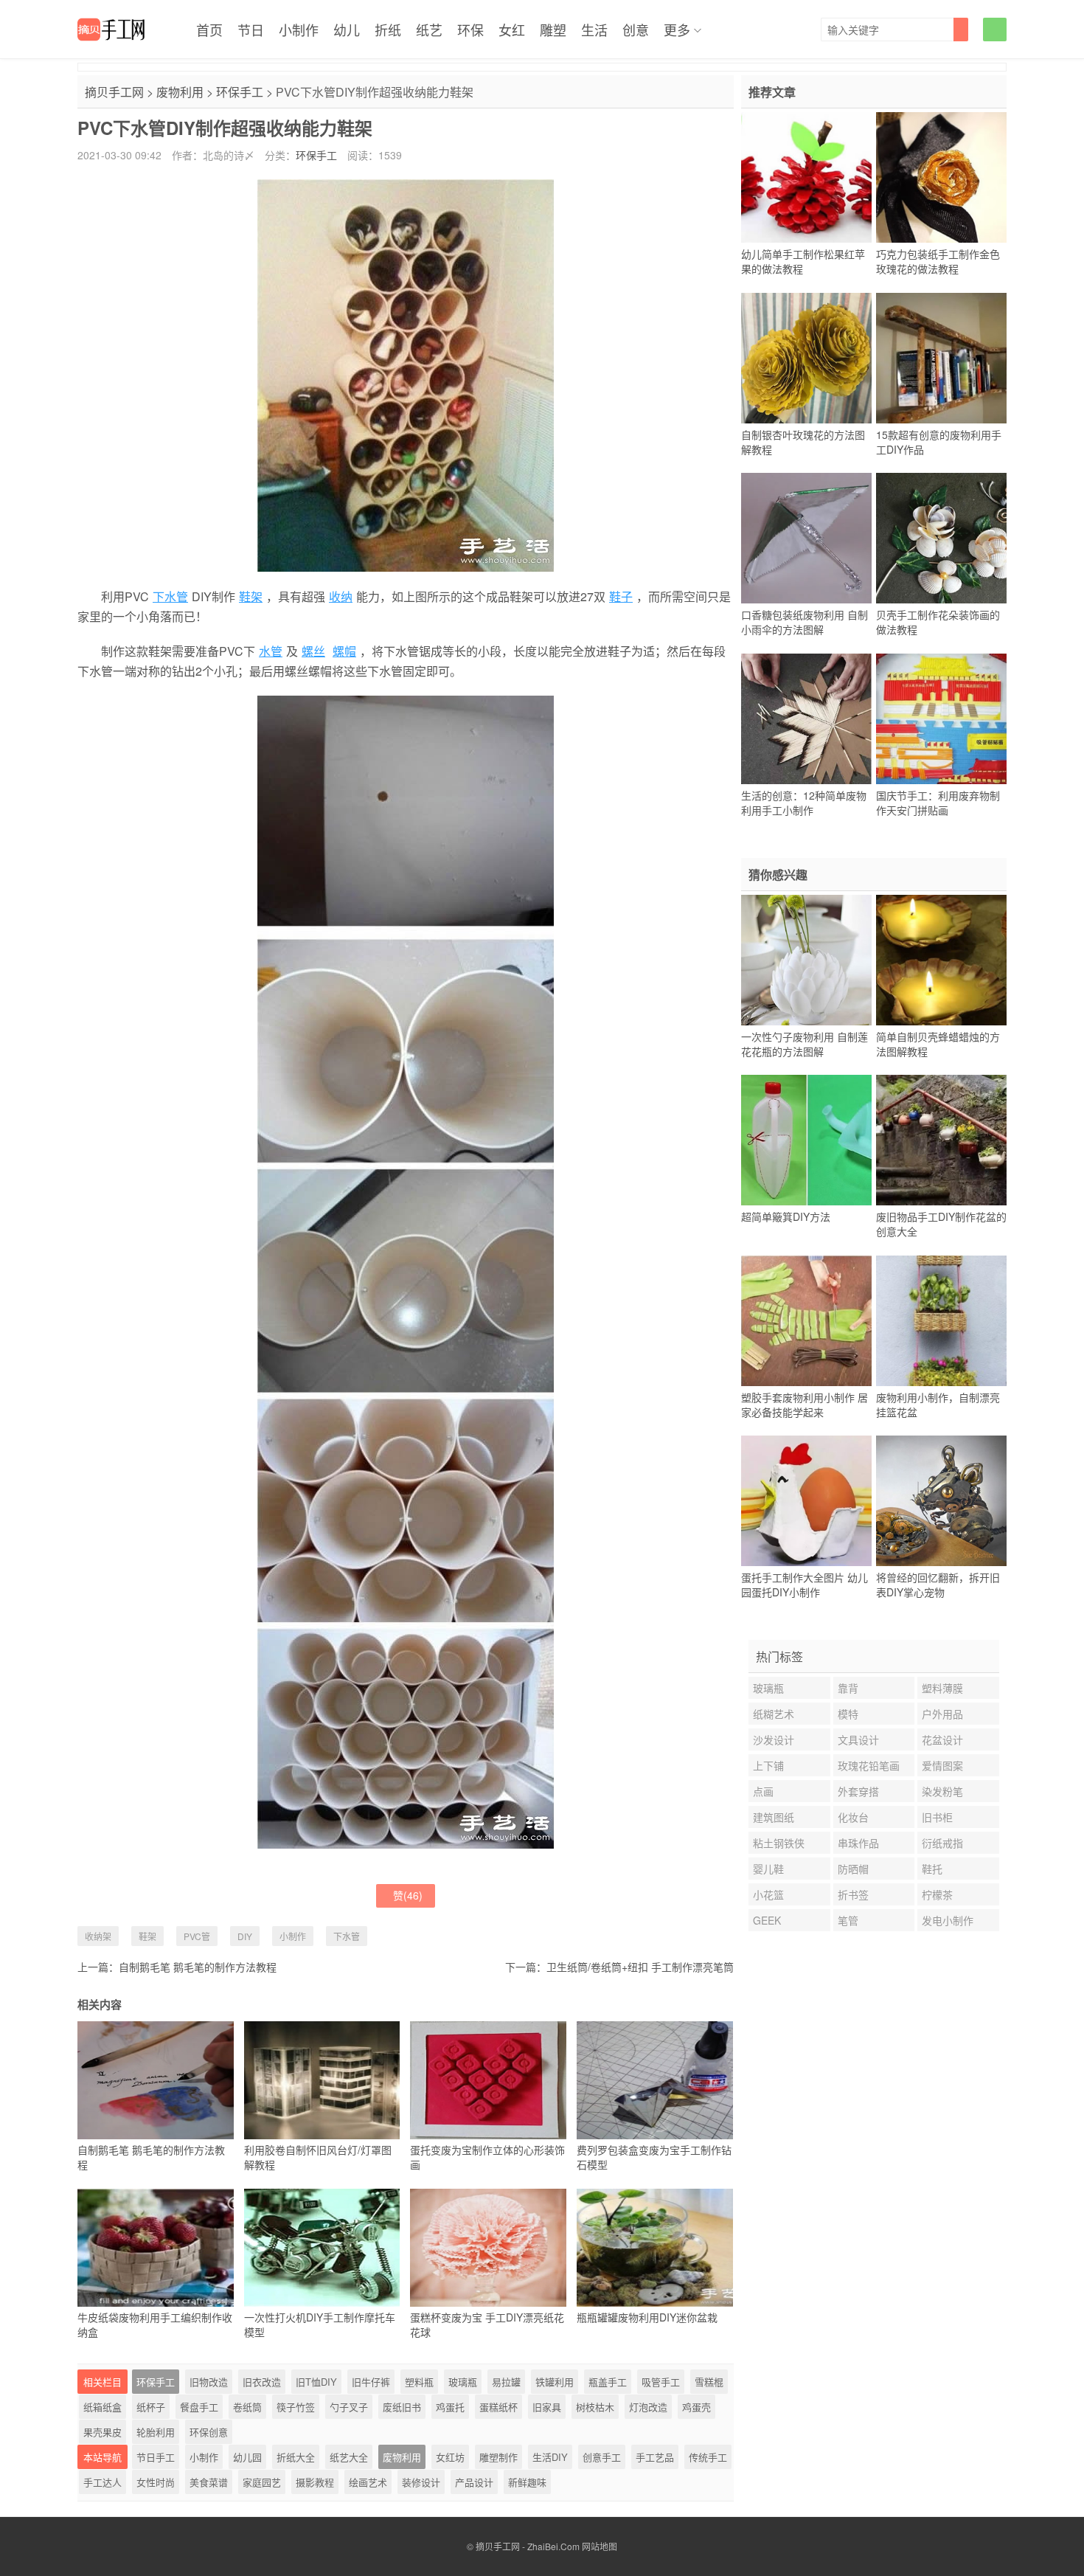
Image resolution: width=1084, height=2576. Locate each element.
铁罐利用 (555, 2382)
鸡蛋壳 (696, 2407)
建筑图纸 (774, 1817)
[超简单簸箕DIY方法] (806, 1140)
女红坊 (450, 2457)
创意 (636, 30)
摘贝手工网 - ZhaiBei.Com (528, 2546)
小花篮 (768, 1894)
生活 (594, 30)
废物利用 (180, 92)
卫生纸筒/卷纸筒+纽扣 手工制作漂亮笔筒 (640, 1967)
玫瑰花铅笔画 (869, 1765)
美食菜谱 (209, 2482)
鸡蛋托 (450, 2407)
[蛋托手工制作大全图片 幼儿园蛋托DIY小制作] (806, 1501)
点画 (763, 1791)
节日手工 (156, 2457)
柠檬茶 (937, 1894)
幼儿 (347, 30)
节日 (251, 30)
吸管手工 (661, 2382)
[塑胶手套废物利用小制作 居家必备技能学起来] (806, 1320)
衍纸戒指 (942, 1843)
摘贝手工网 (114, 92)
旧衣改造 (262, 2382)
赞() (408, 1895)
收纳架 (98, 1936)
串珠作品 (858, 1843)
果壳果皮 (103, 2432)
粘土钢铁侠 (779, 1843)
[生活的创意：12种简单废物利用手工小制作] (806, 719)
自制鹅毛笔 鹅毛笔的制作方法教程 (198, 1967)
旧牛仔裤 (371, 2382)
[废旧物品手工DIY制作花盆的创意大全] (941, 1140)
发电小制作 (948, 1920)
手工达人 (103, 2482)
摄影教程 (315, 2482)
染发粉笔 (942, 1791)
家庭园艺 (262, 2482)
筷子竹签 (296, 2407)
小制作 (299, 30)
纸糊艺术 (774, 1714)
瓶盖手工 (608, 2382)
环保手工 (240, 92)
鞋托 (932, 1869)
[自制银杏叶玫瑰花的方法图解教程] (806, 358)
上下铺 (768, 1765)
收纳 (341, 596)
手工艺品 (655, 2457)
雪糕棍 (709, 2382)
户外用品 (942, 1714)
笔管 (848, 1920)
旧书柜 (937, 1817)
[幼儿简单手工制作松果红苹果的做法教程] (806, 178)
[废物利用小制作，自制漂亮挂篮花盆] (941, 1320)
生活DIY (550, 2457)
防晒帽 (853, 1869)
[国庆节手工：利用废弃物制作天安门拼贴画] (941, 719)
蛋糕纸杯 (498, 2407)
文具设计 (858, 1739)
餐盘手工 (199, 2407)
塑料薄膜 (942, 1688)
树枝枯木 (595, 2407)
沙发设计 (774, 1739)
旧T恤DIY (316, 2382)
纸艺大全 (349, 2457)
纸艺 (429, 30)
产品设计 (474, 2482)
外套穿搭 (858, 1791)
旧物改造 (209, 2382)
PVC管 (197, 1936)
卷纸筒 (247, 2407)
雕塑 (553, 30)
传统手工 (708, 2457)
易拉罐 (506, 2382)
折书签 (853, 1894)
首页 (209, 30)
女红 (512, 30)
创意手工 (602, 2457)
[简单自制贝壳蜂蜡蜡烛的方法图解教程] (941, 960)
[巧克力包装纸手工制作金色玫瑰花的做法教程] (941, 178)
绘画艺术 (368, 2482)
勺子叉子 (349, 2407)
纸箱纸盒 (103, 2407)
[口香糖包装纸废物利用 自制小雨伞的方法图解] (806, 539)
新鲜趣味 (527, 2482)
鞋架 (251, 596)
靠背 (848, 1688)
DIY (245, 1936)
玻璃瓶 (463, 2382)
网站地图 (600, 2546)
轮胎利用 (156, 2432)
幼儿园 (247, 2457)
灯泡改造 (648, 2407)
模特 (848, 1714)
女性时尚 (156, 2482)
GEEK (767, 1920)
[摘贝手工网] (111, 30)
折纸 (388, 30)
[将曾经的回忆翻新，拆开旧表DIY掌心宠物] (941, 1501)
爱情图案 (942, 1765)
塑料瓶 (419, 2382)
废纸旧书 (402, 2407)
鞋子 (621, 596)
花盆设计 (942, 1739)
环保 (470, 30)
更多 (677, 30)
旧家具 (547, 2407)
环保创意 (209, 2432)
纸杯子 (151, 2407)
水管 (271, 651)
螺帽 (344, 651)
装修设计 (421, 2482)
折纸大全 (296, 2457)
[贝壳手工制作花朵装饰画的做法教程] (941, 539)
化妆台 (853, 1817)
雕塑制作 (498, 2457)
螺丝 (313, 651)
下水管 (170, 596)
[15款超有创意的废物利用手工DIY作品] (941, 358)
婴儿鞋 (768, 1869)
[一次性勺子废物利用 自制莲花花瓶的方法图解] (806, 960)
